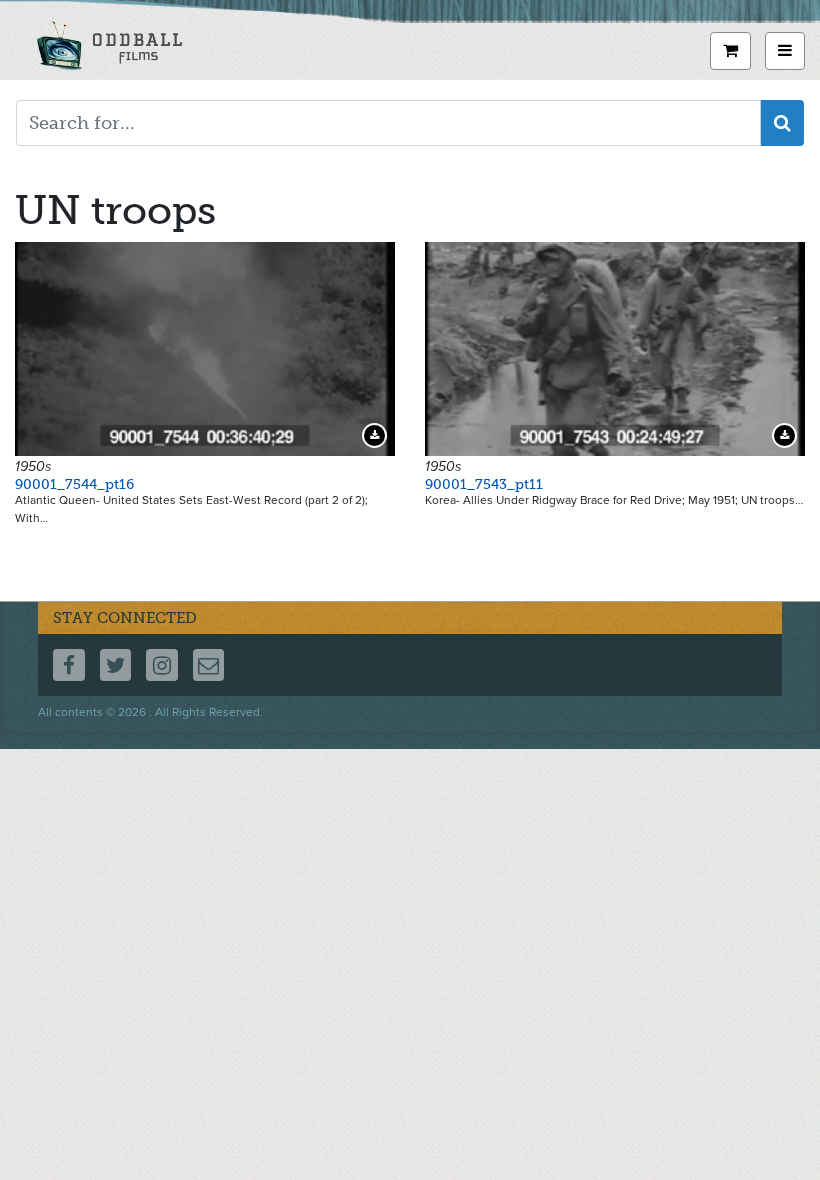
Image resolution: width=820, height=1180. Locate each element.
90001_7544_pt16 (74, 484)
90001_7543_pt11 (484, 484)
